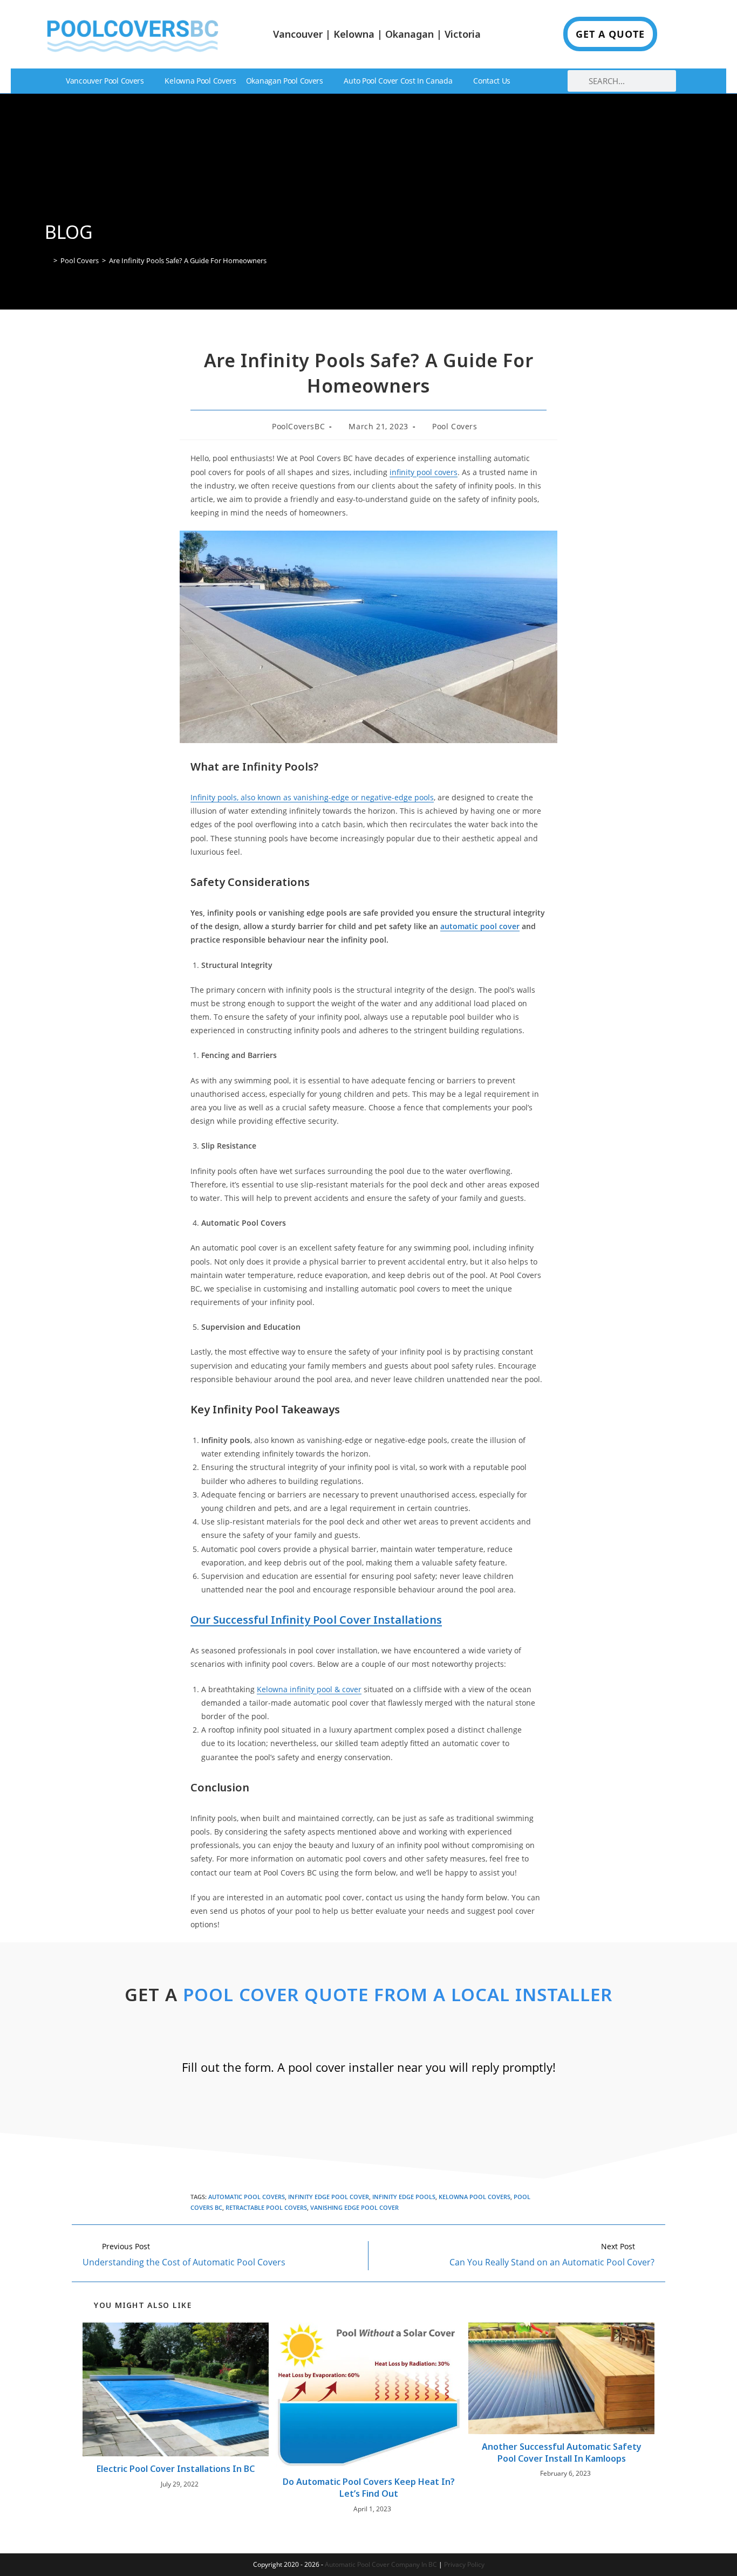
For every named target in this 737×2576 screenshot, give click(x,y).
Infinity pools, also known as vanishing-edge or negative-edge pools (312, 797)
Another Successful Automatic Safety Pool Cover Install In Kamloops (562, 2453)
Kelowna (354, 34)
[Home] (47, 260)
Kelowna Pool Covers (200, 81)
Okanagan (410, 34)
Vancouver (298, 34)
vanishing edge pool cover (354, 2207)
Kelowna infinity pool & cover (309, 1689)
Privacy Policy (464, 2564)
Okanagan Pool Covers (285, 81)
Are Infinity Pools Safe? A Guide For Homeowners (188, 260)
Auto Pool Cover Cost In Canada (398, 81)
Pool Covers (455, 426)
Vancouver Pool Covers (105, 81)
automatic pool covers (247, 2197)
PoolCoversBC (298, 426)
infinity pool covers (424, 472)
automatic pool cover (480, 926)
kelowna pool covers (475, 2197)
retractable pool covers (266, 2207)
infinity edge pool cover (329, 2197)
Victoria (463, 34)
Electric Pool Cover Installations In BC (176, 2469)
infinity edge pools (404, 2197)
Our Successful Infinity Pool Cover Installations (316, 1620)
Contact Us (492, 81)
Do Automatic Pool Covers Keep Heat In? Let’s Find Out (369, 2488)
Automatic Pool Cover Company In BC (381, 2564)
